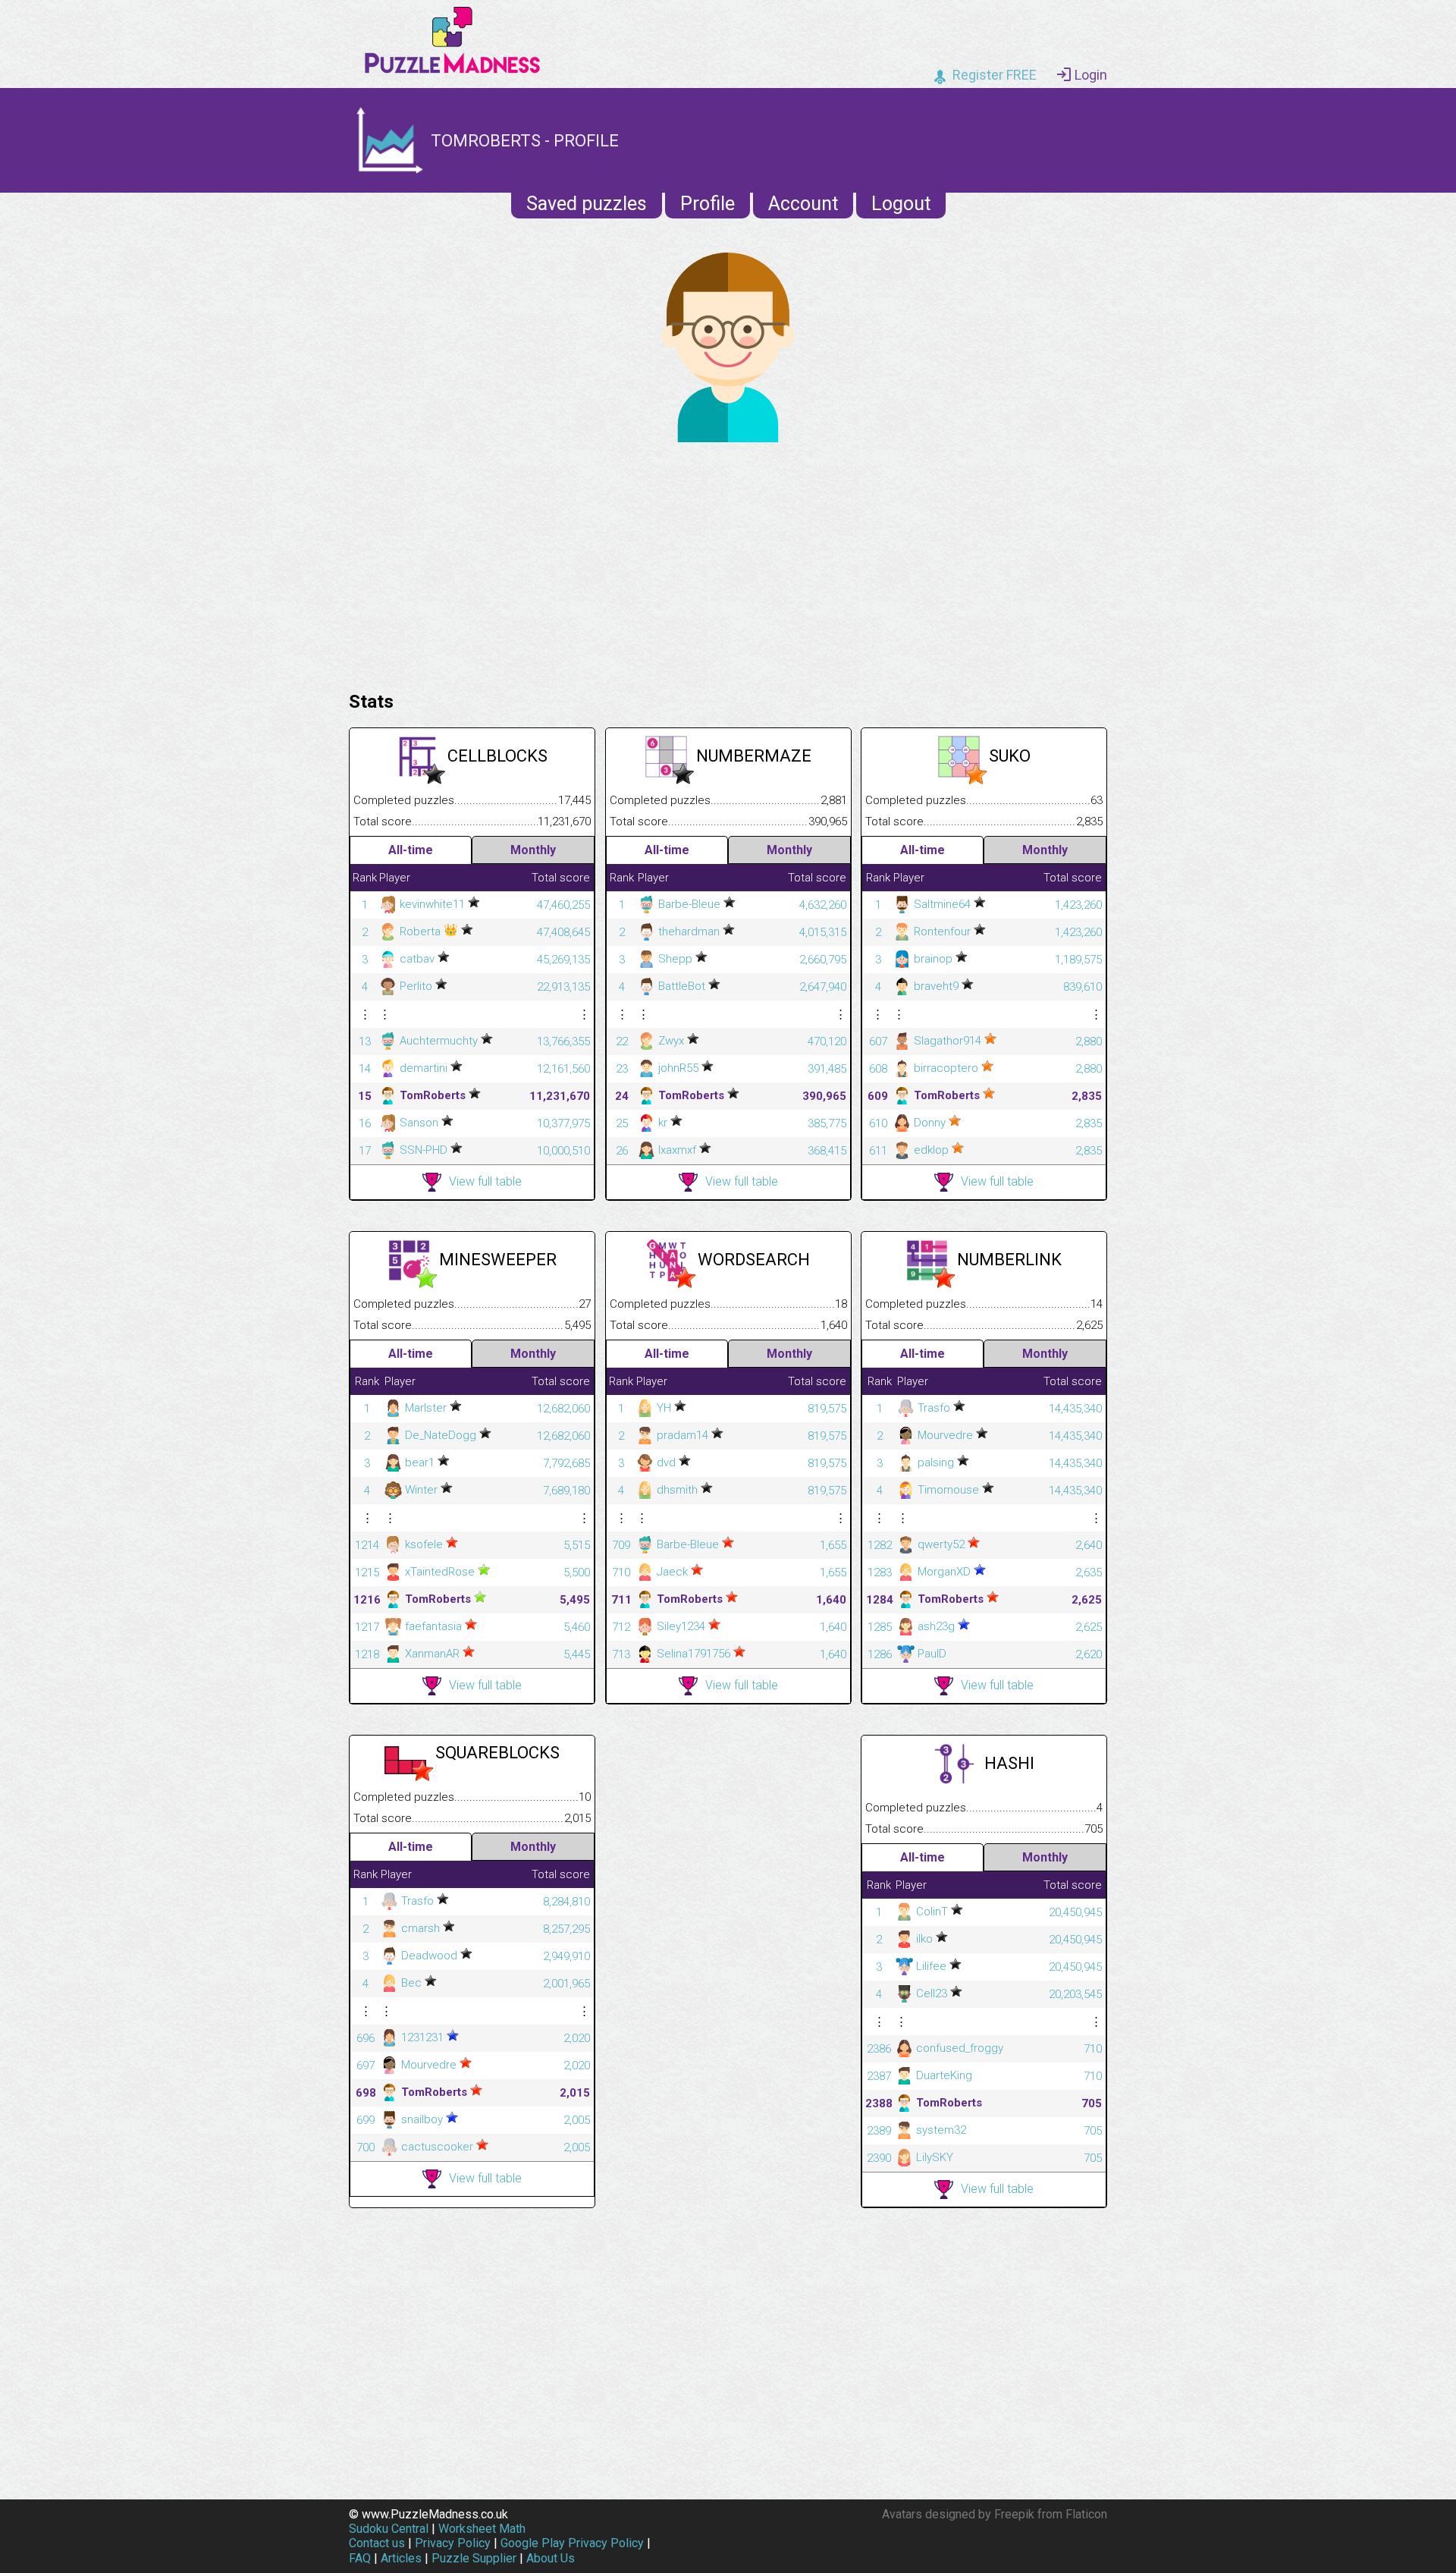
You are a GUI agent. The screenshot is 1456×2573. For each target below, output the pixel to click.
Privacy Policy (453, 2543)
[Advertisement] (728, 563)
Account (803, 204)
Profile (708, 204)
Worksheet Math (482, 2529)
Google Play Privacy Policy (572, 2543)
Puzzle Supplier (474, 2558)
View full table (485, 1181)
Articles (401, 2558)
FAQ (360, 2558)
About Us (551, 2558)
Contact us (377, 2543)
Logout (901, 204)
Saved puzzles (587, 204)
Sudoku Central (389, 2529)
